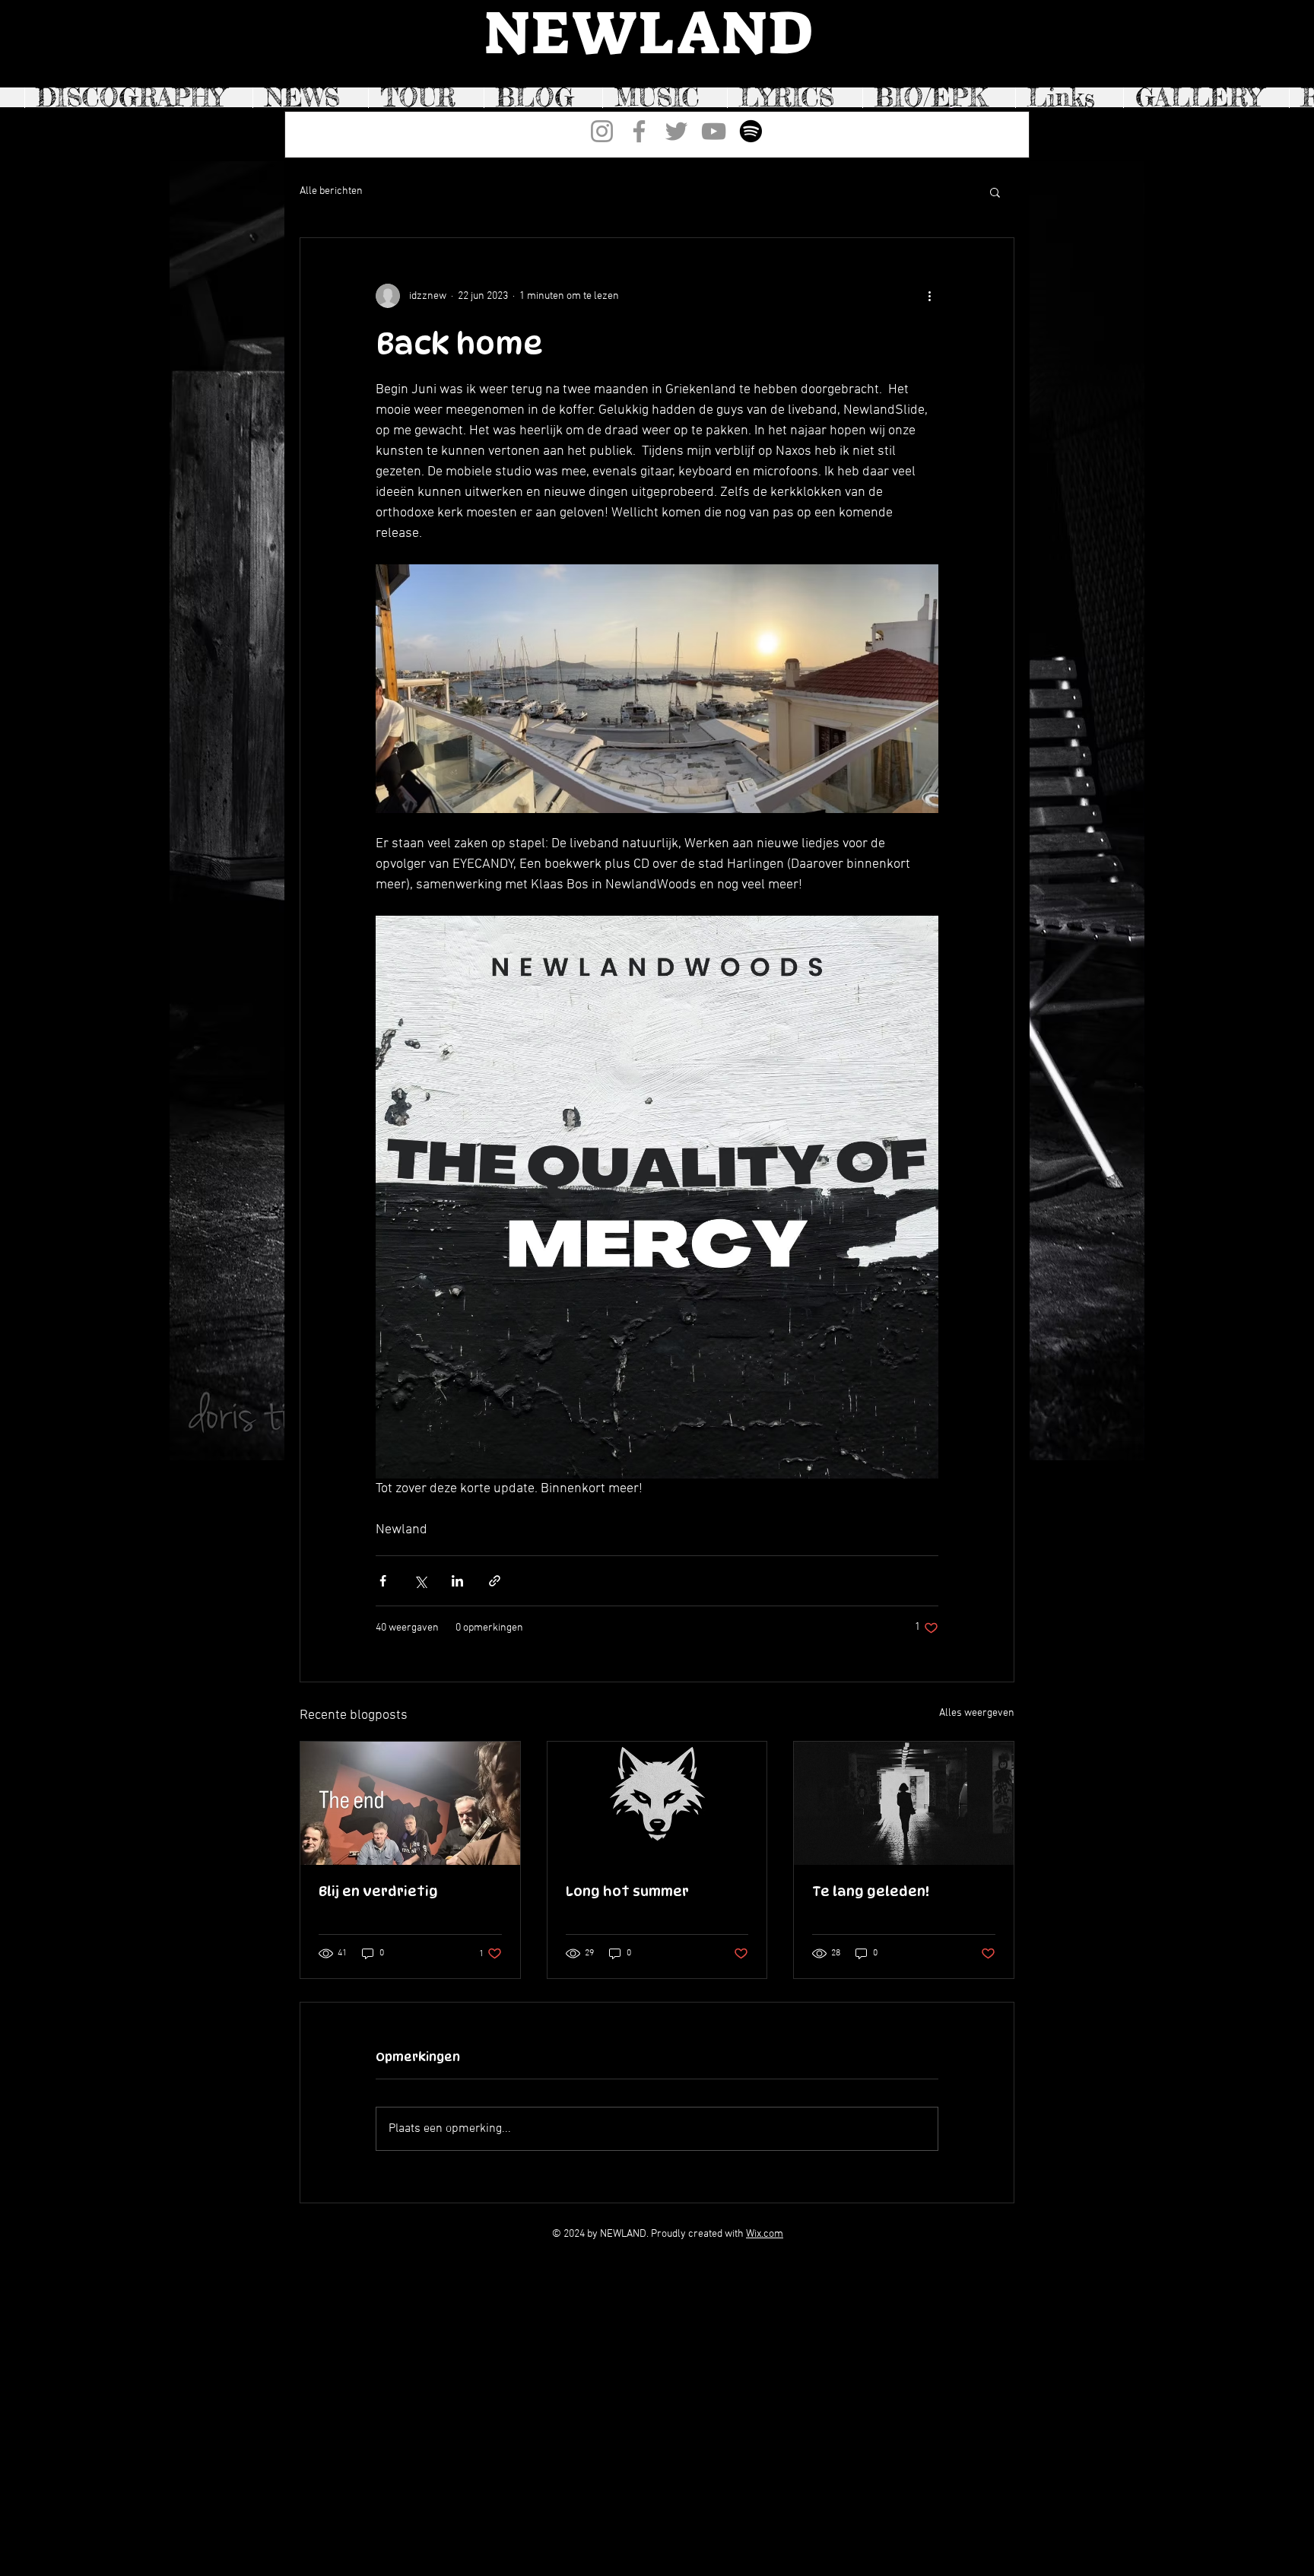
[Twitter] (676, 131)
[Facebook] (639, 131)
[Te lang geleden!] (904, 1803)
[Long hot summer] (657, 1803)
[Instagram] (602, 131)
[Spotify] (751, 131)
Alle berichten (331, 191)
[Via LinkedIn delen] (457, 1581)
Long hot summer (627, 1891)
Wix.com (765, 2234)
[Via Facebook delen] (383, 1581)
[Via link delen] (495, 1581)
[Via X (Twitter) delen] (420, 1581)
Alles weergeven (977, 1713)
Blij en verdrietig (378, 1891)
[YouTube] (714, 131)
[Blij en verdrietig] (410, 1803)
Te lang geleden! (871, 1891)
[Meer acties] (929, 296)
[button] (995, 192)
